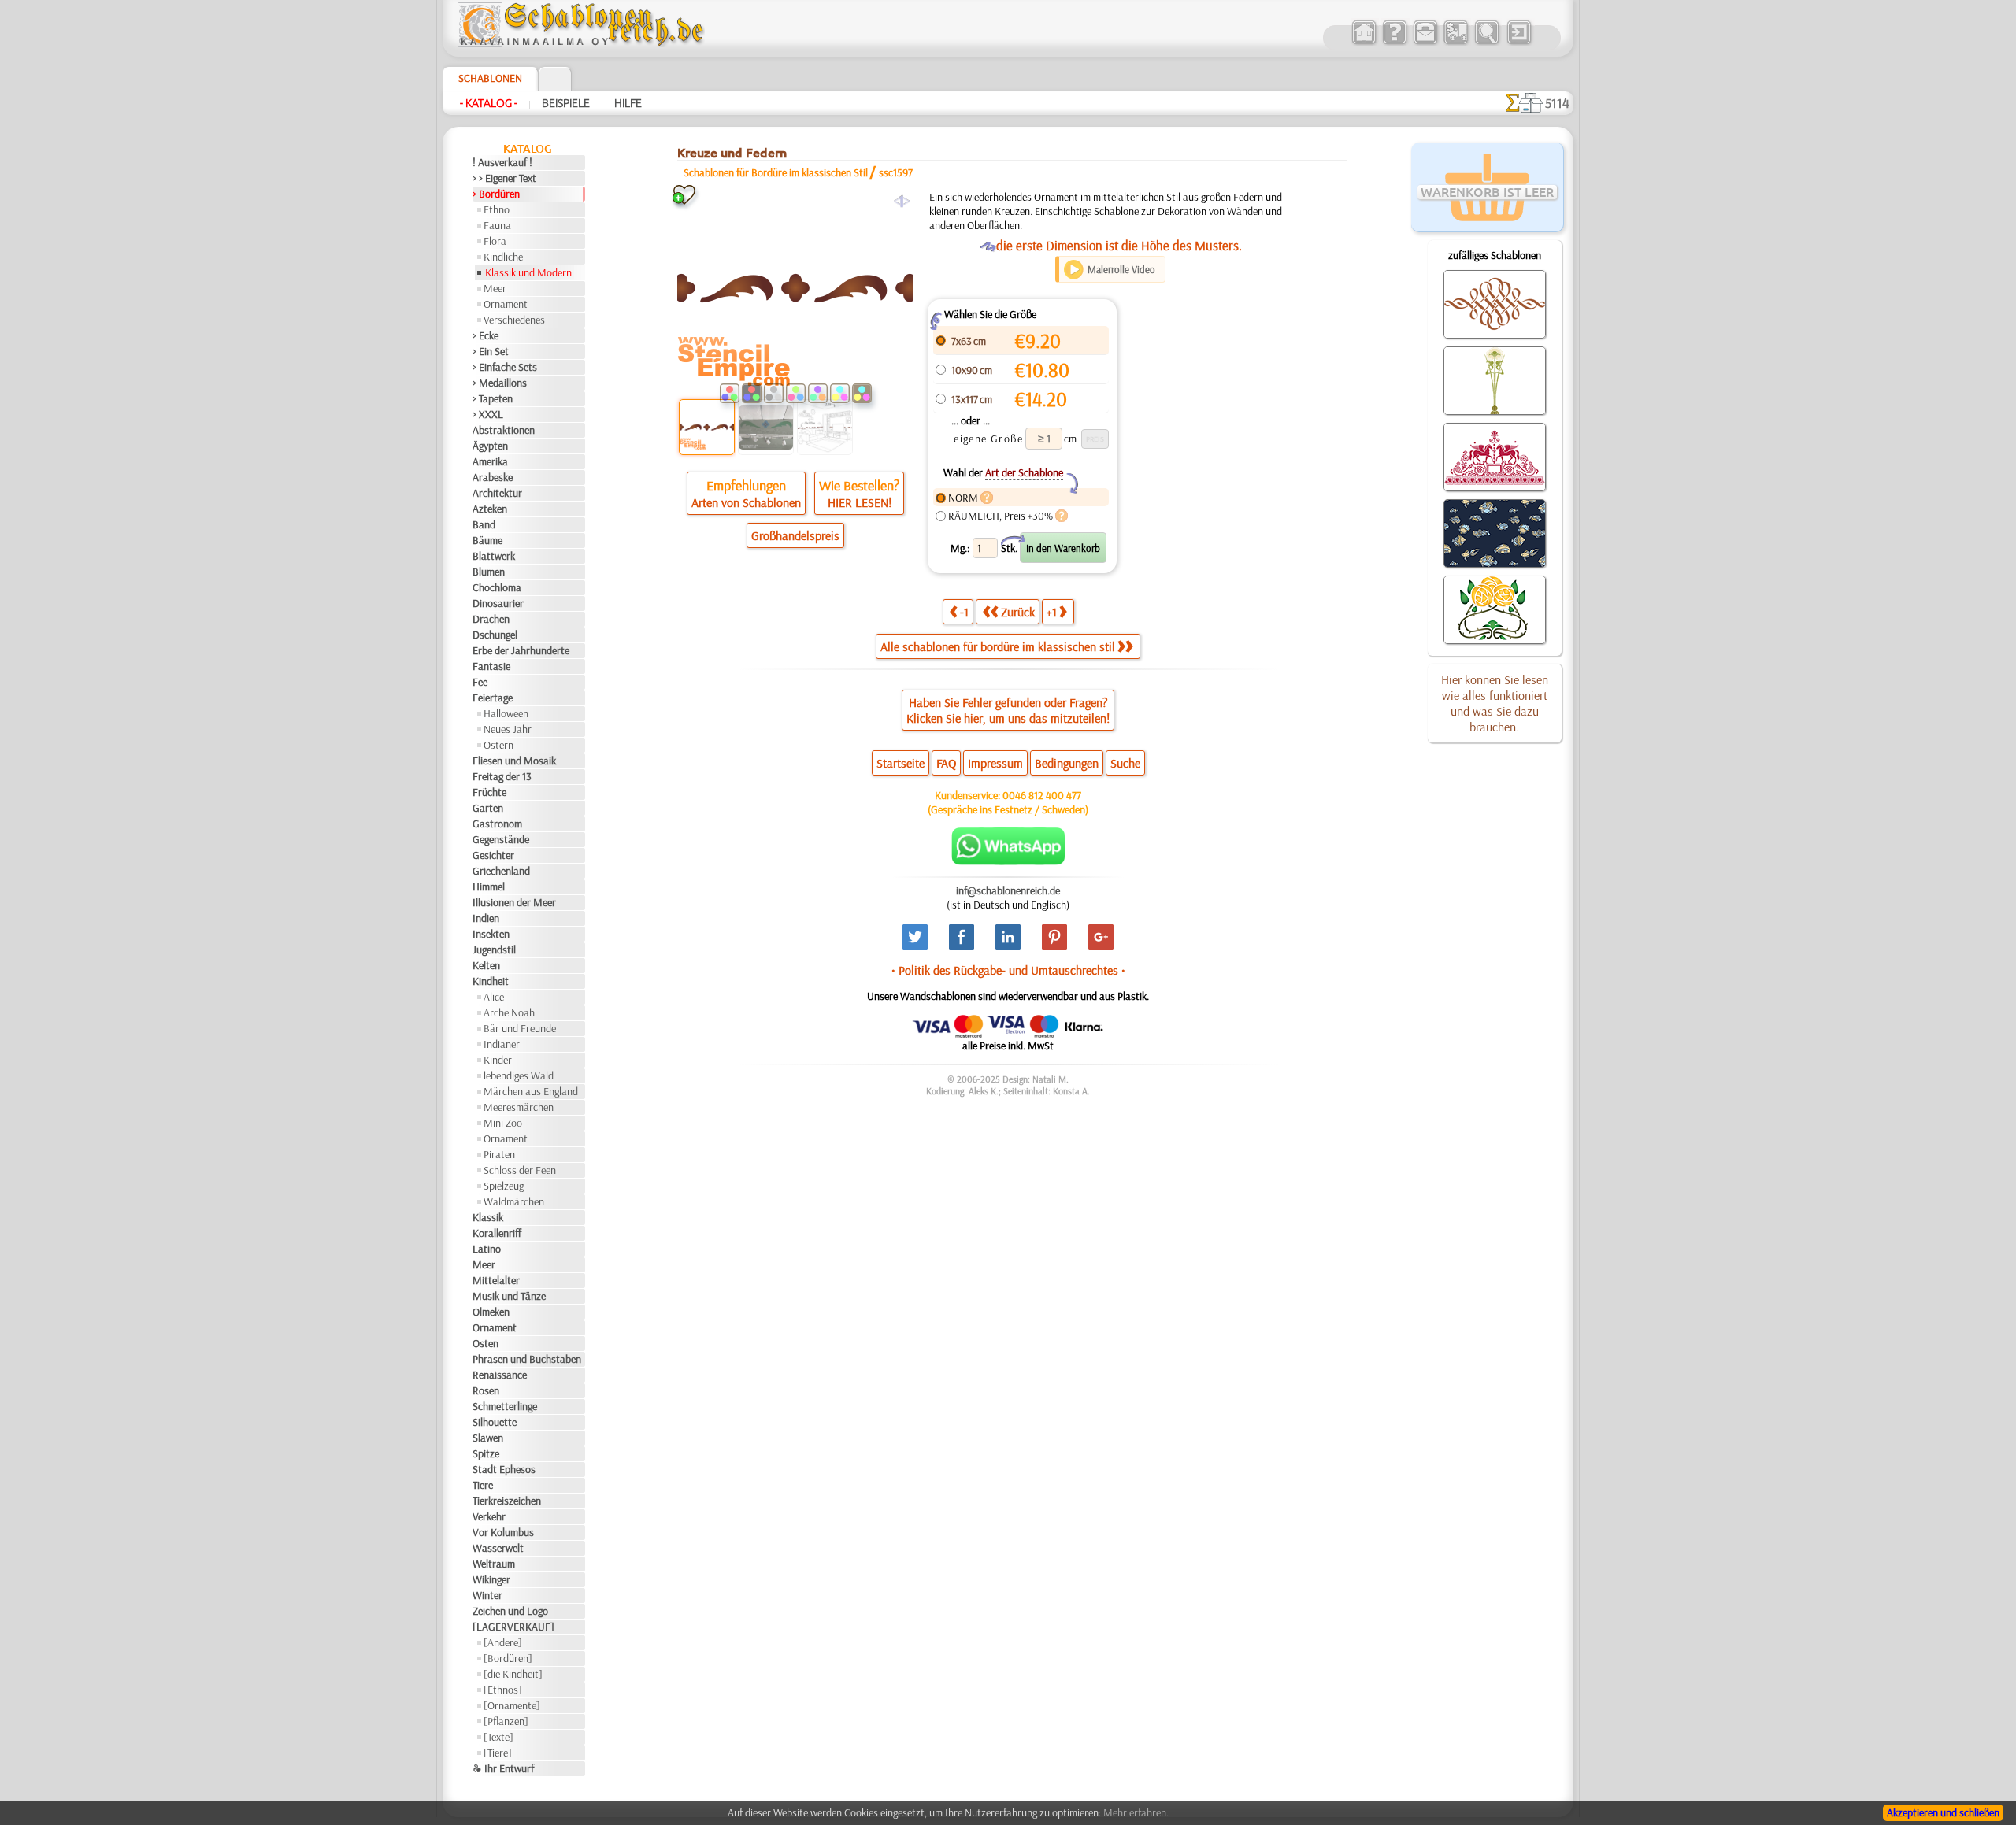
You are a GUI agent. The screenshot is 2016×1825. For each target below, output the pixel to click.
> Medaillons (500, 383)
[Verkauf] (1364, 43)
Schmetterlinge (505, 1406)
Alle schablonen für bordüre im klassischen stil (998, 646)
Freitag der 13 (502, 776)
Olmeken (491, 1312)
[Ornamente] (512, 1705)
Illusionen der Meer (514, 902)
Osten (485, 1343)
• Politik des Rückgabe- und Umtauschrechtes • (1008, 970)
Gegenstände (501, 839)
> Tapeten (493, 398)
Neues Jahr (508, 729)
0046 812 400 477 (1042, 795)
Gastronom (497, 824)
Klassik (488, 1217)
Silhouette (495, 1422)
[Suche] (1486, 43)
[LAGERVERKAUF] (513, 1627)
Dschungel (495, 635)
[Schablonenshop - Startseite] (580, 43)
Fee (480, 682)
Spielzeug (504, 1186)
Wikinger (491, 1579)
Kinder (498, 1060)
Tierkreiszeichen (507, 1501)
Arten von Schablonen (746, 502)
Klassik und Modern (528, 272)
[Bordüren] (508, 1658)
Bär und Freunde (520, 1028)
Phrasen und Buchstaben (527, 1359)
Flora (495, 241)
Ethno (497, 209)
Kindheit (491, 981)
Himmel (489, 887)
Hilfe (628, 103)
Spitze (486, 1453)
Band (484, 524)
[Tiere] (498, 1753)
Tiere (483, 1485)
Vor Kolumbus (503, 1532)
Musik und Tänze (509, 1296)
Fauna (497, 225)
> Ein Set (491, 351)
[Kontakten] (1425, 43)
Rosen (486, 1390)
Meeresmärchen (519, 1107)
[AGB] (1456, 43)
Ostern (498, 745)
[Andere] (503, 1642)
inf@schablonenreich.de (1008, 890)
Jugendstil (494, 950)
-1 (964, 612)
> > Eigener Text (504, 178)
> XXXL (488, 414)
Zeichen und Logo (510, 1611)
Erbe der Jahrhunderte (521, 650)
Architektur (497, 493)
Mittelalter (496, 1280)
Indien (486, 918)
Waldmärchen (514, 1201)
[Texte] (498, 1737)
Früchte (489, 792)
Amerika (490, 461)
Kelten (486, 965)
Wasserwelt (498, 1548)
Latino (487, 1249)
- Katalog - (489, 103)
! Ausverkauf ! (502, 162)
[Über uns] (1394, 43)
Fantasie (491, 666)
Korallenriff (497, 1233)
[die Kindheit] (513, 1674)
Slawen (488, 1438)
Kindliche (503, 257)
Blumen (489, 572)
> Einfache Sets (505, 367)
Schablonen (490, 78)
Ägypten (490, 446)
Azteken (490, 509)
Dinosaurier (498, 603)
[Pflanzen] (506, 1721)
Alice (494, 997)
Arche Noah (509, 1012)
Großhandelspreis (795, 535)
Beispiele (566, 103)
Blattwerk (494, 556)
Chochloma (497, 587)
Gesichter (493, 855)
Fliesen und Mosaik (514, 761)
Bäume (487, 540)
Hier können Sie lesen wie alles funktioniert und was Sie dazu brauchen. (1495, 703)
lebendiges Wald (519, 1075)
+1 (1052, 612)
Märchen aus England (531, 1091)
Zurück (1018, 612)
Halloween (506, 713)
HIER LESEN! (860, 502)
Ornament (506, 304)
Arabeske (493, 477)
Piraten (499, 1154)
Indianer (502, 1044)
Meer (495, 288)
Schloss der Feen (520, 1170)
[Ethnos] (503, 1690)
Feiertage (493, 698)
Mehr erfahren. (1136, 1812)
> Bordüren (496, 194)
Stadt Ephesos (504, 1469)
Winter (487, 1595)
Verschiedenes (514, 320)
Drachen (491, 619)
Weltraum (494, 1564)
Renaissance (500, 1375)
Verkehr (489, 1516)
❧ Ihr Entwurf (503, 1768)
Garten (488, 808)
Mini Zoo (503, 1123)
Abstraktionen (504, 430)
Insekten (491, 934)
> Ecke (485, 335)
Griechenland (501, 871)
